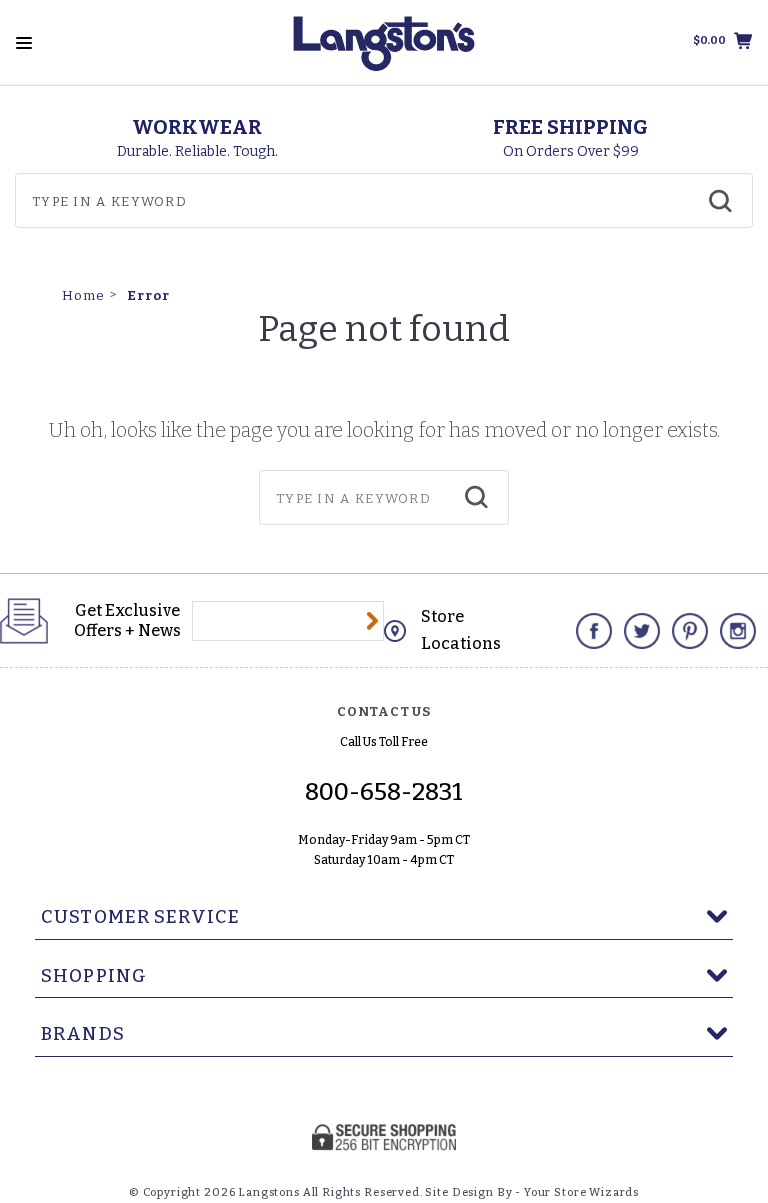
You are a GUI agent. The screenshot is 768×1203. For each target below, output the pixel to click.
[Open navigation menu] (24, 43)
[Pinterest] (690, 631)
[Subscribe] (372, 621)
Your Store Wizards (581, 1192)
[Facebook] (594, 631)
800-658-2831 (384, 792)
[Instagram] (738, 631)
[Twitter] (642, 631)
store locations (461, 630)
